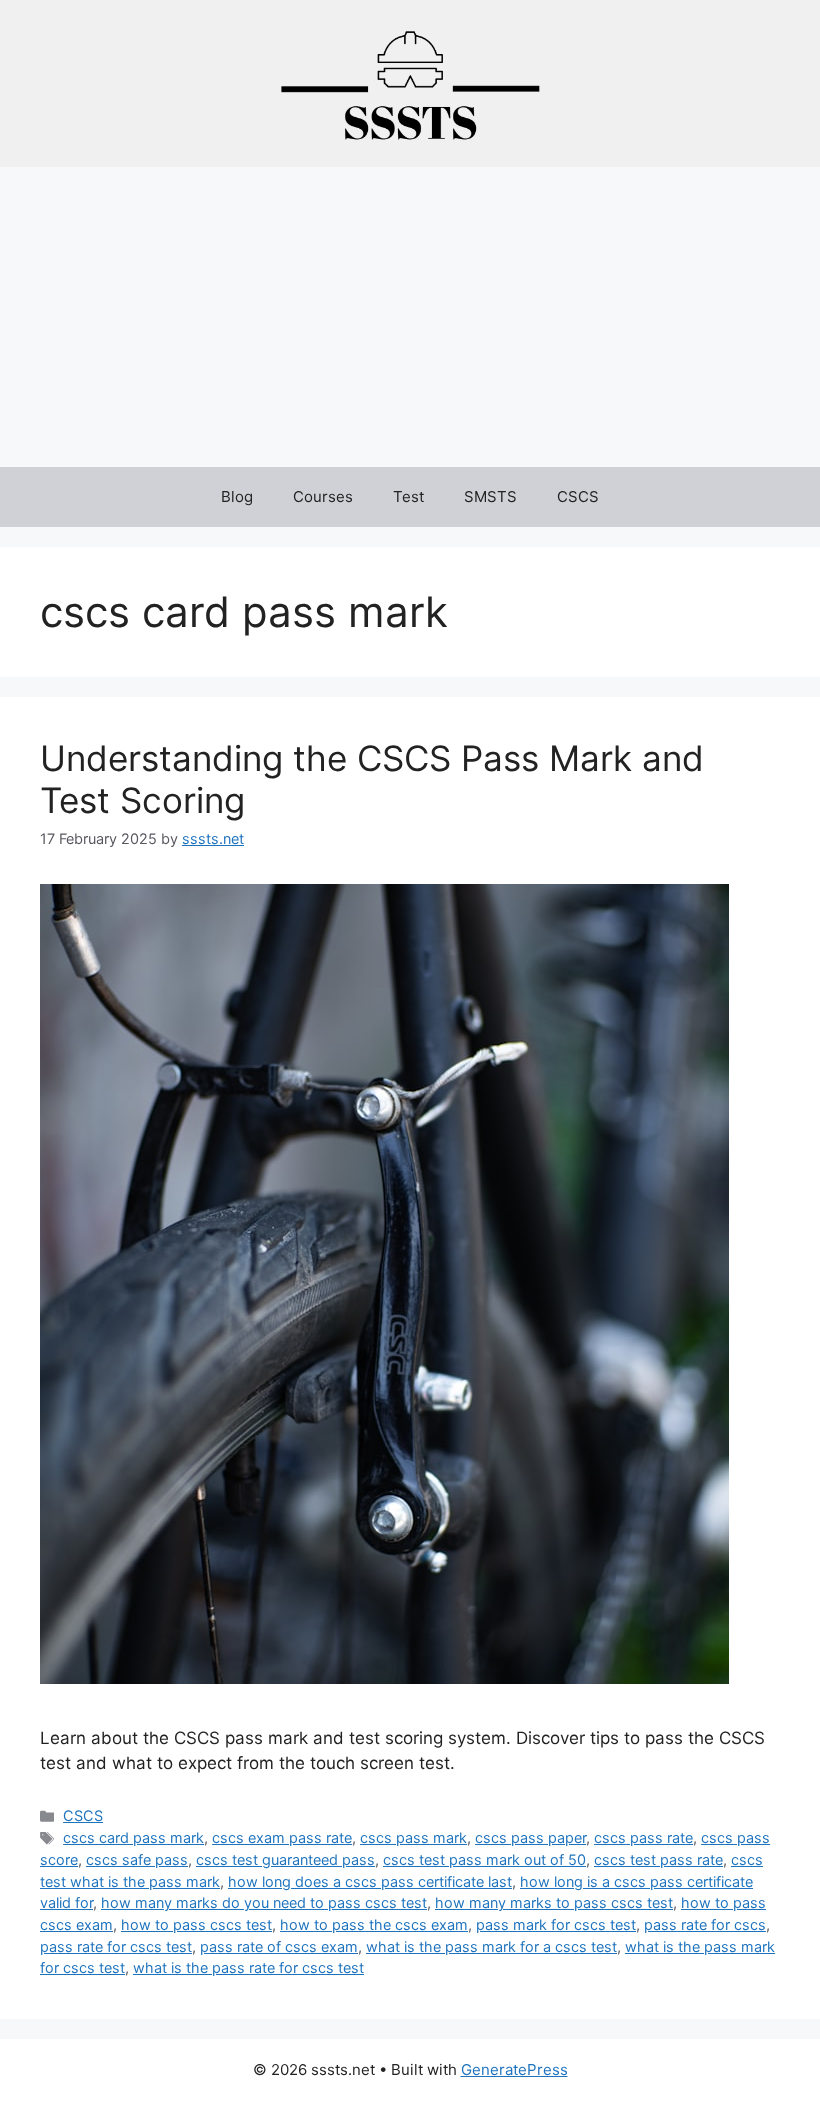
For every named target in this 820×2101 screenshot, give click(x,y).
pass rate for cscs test (116, 1946)
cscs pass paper (530, 1837)
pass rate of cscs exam (279, 1946)
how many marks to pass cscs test (554, 1902)
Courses (323, 496)
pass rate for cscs (705, 1924)
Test (408, 496)
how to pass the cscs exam (374, 1924)
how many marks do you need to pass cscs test (264, 1902)
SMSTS (490, 496)
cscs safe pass (137, 1859)
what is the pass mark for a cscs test (491, 1946)
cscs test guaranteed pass (285, 1859)
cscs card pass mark (133, 1837)
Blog (237, 496)
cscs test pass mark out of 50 (484, 1859)
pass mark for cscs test (556, 1924)
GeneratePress (514, 2069)
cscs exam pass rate (282, 1837)
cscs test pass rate (658, 1859)
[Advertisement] (410, 317)
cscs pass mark (413, 1837)
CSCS (578, 496)
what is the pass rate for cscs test (248, 1967)
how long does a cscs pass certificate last (370, 1881)
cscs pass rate (643, 1837)
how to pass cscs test (196, 1924)
